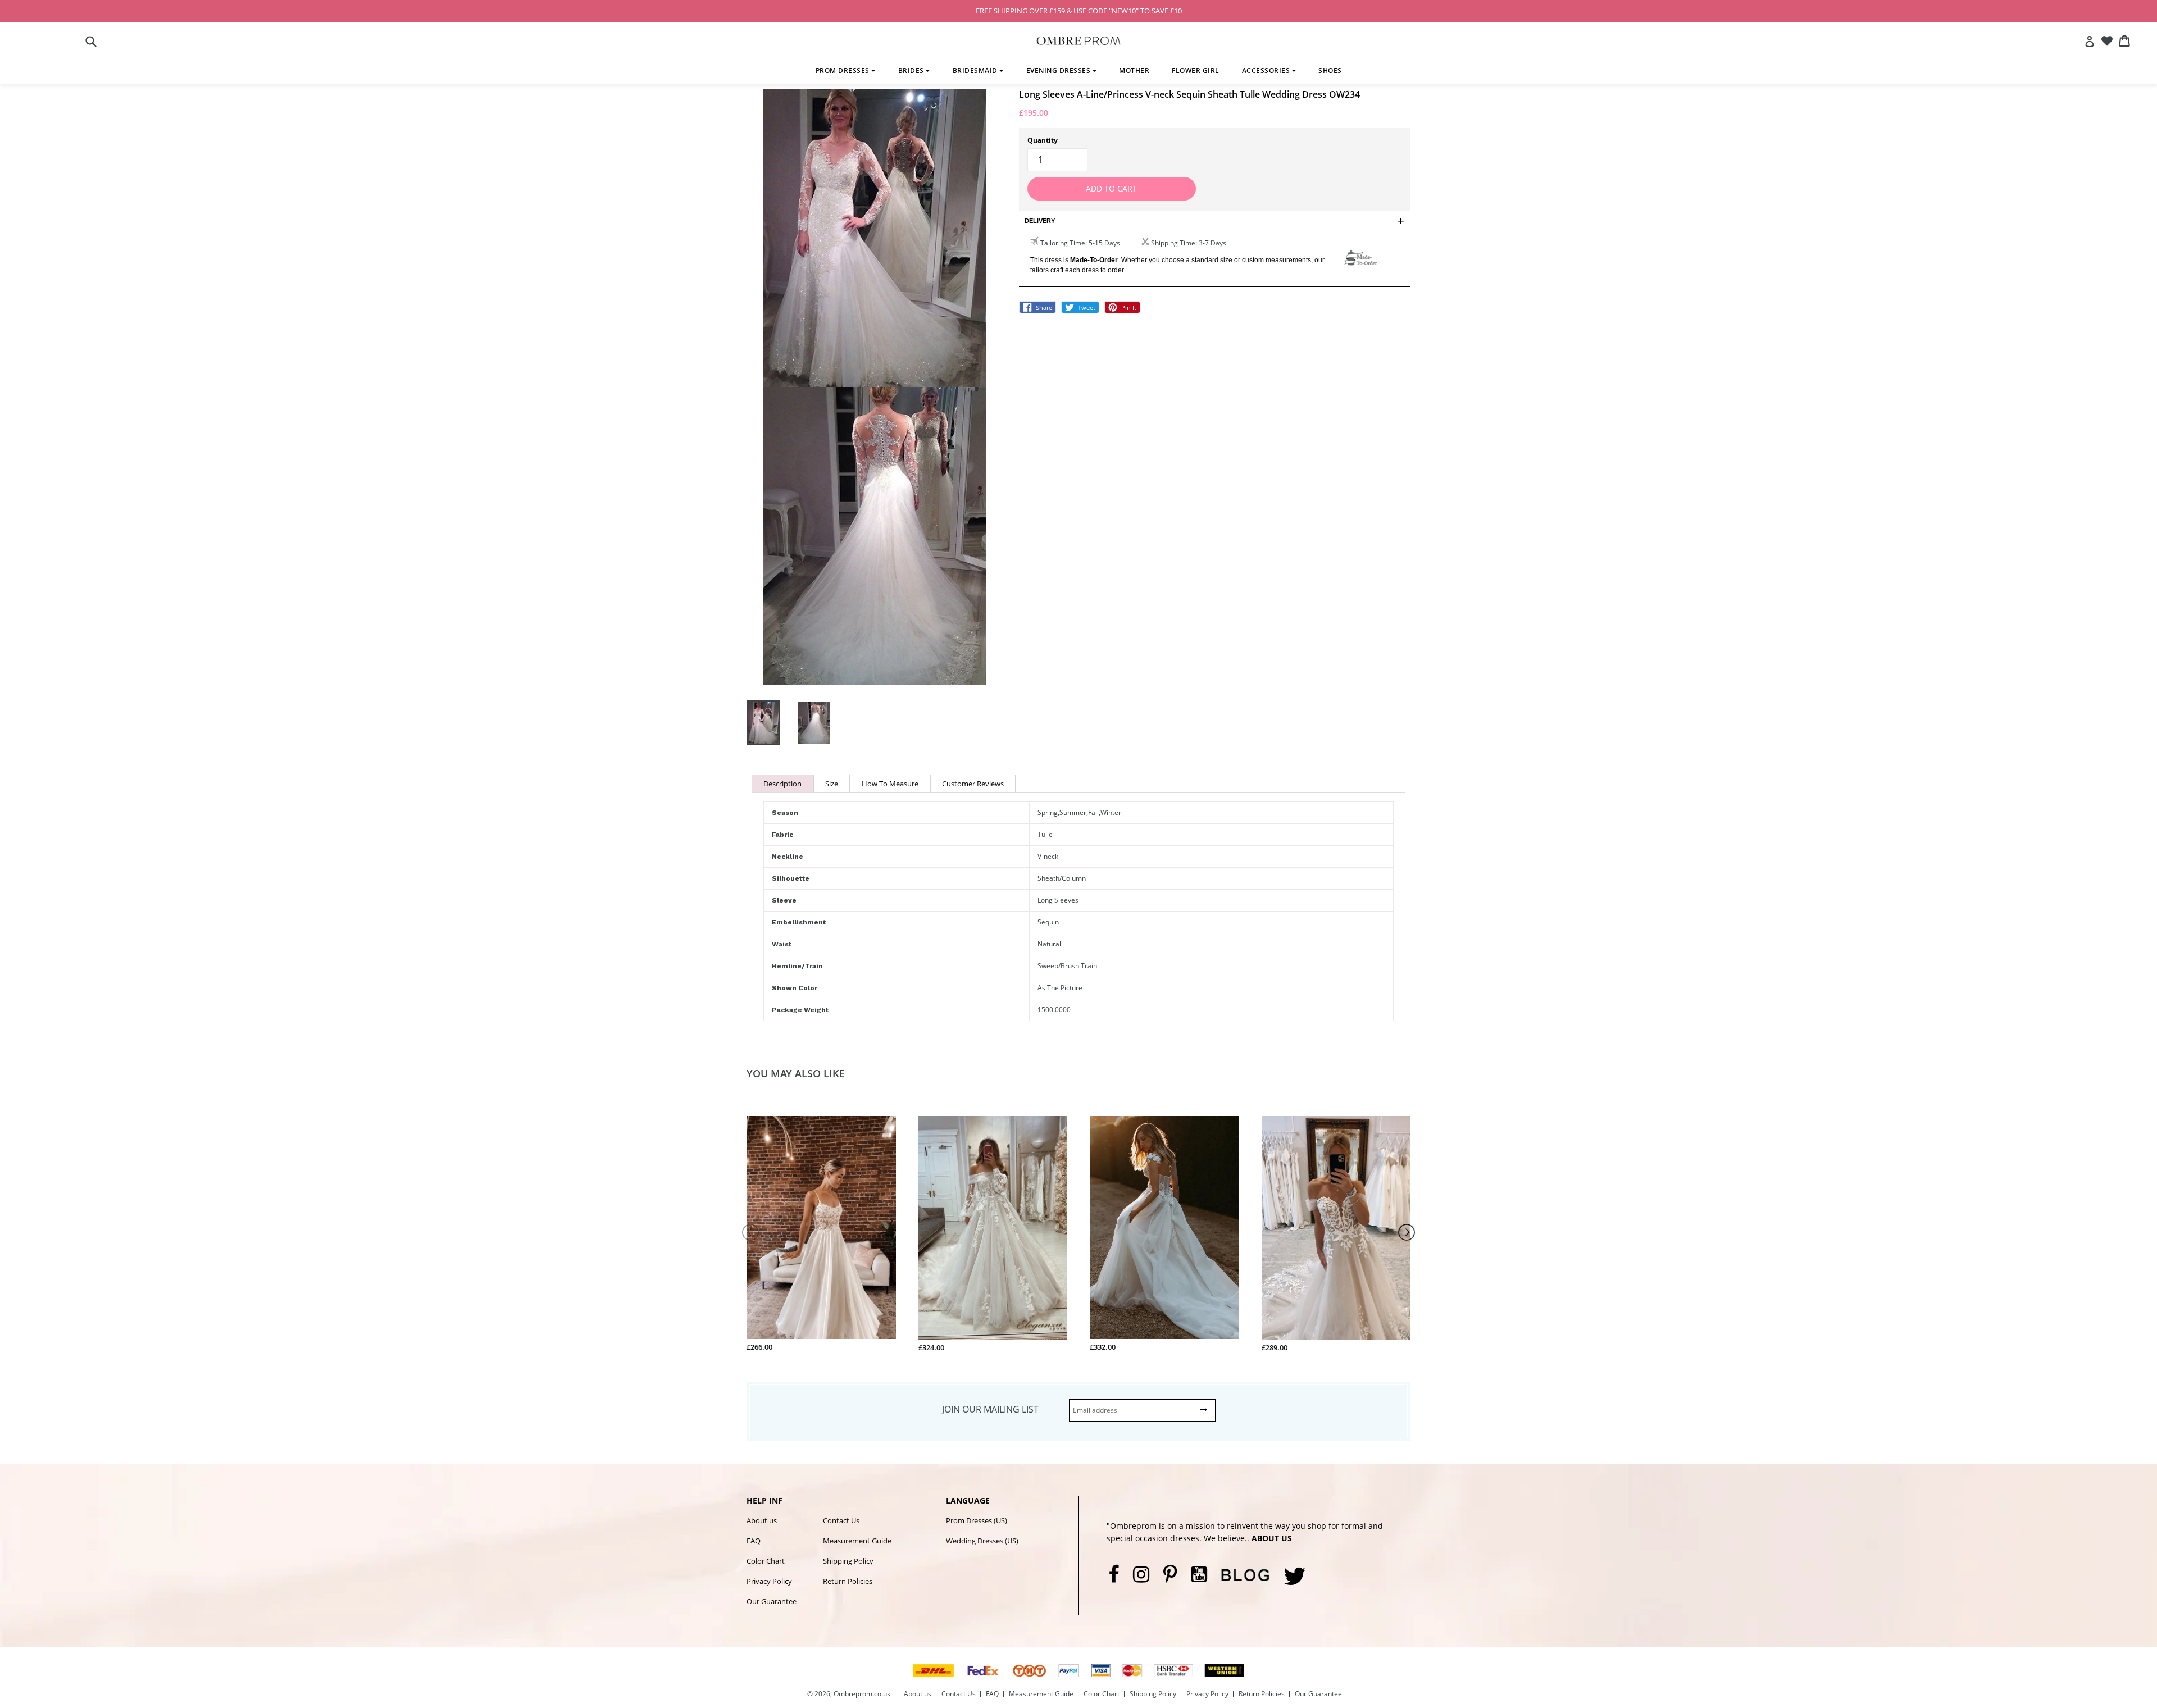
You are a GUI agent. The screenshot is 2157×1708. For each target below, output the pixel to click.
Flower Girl (1196, 70)
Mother (1134, 70)
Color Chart (766, 1561)
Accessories (1267, 70)
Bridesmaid (976, 70)
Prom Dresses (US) (977, 1520)
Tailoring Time (1063, 243)
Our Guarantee (772, 1601)
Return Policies (848, 1581)
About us (762, 1520)
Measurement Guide (857, 1541)
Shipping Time (1173, 243)
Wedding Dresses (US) (982, 1541)
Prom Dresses (844, 70)
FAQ (754, 1541)
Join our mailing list (990, 1409)
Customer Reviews (973, 784)
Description (782, 784)
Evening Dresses (1059, 70)
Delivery (1040, 221)
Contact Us (841, 1520)
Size (832, 784)
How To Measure (890, 784)
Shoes (1330, 70)
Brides (912, 70)
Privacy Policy (769, 1581)
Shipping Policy (848, 1561)
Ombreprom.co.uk (862, 1694)
